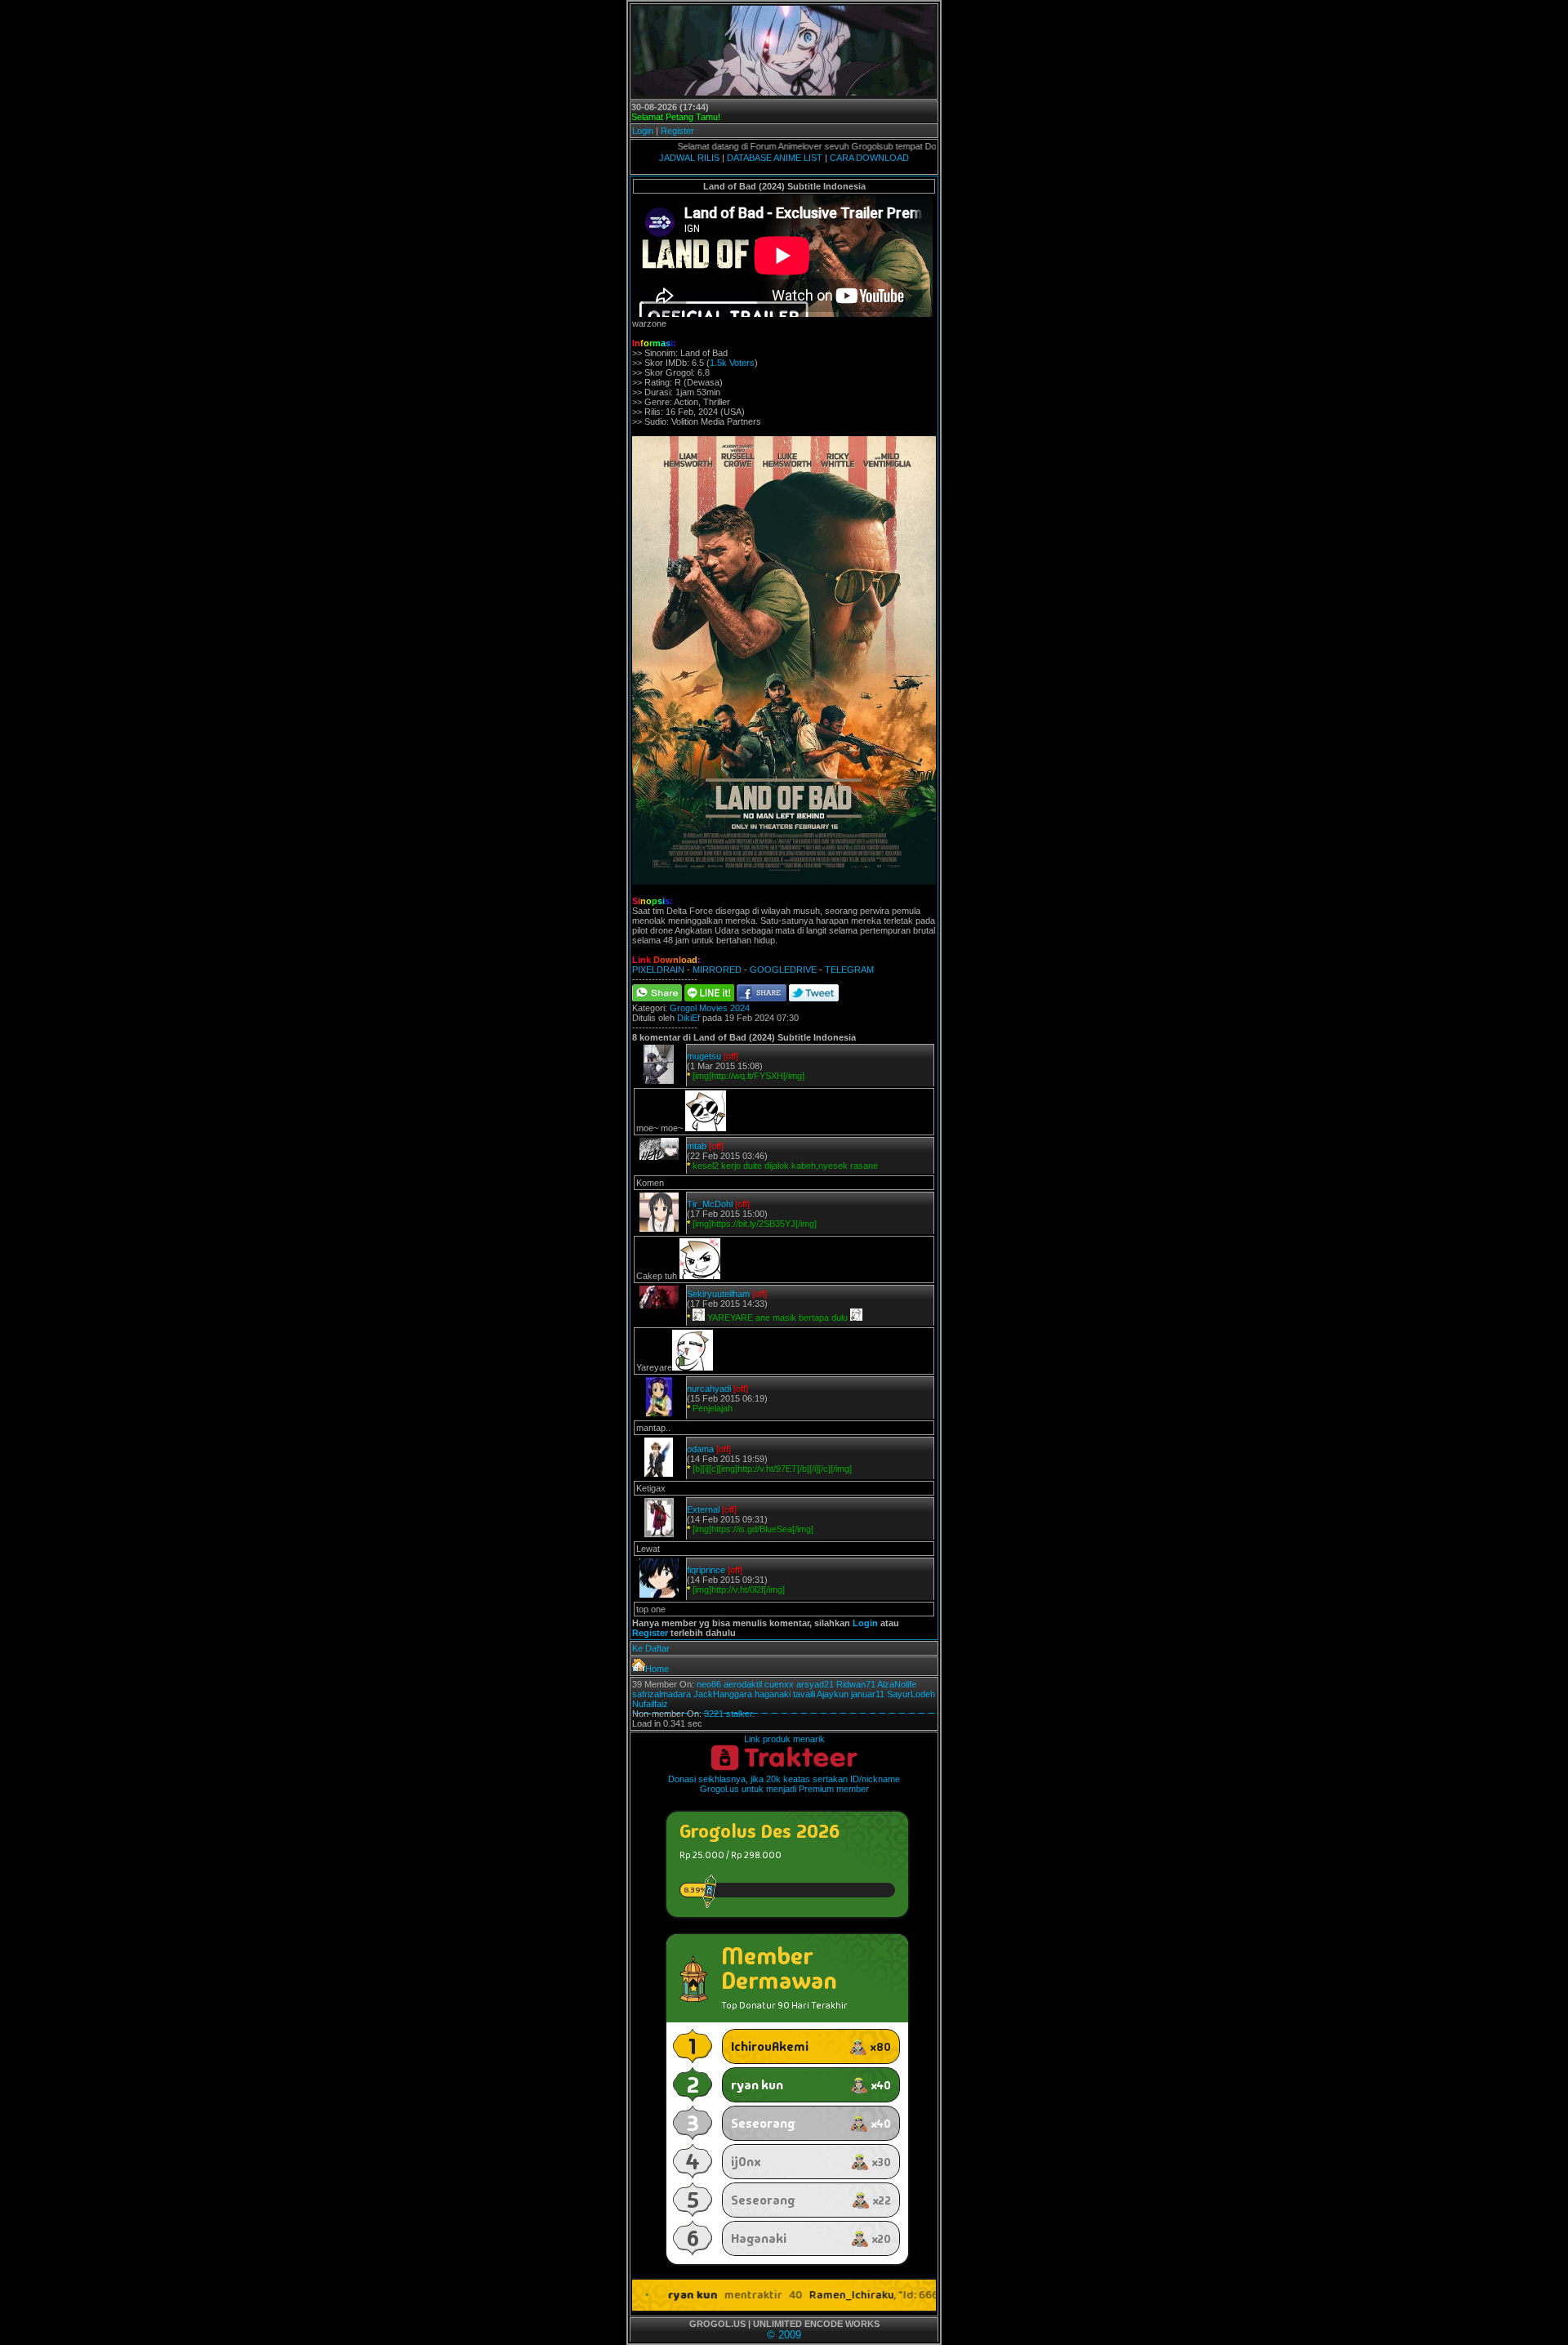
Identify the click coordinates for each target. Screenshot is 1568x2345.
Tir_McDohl (710, 1204)
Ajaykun (833, 1694)
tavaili (804, 1694)
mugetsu (704, 1056)
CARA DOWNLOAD (869, 158)
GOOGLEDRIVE (783, 970)
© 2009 (784, 2335)
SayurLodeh (911, 1694)
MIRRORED (717, 970)
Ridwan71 (856, 1684)
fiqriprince (706, 1570)
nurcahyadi (709, 1389)
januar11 (868, 1694)
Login (643, 131)
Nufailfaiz (650, 1704)
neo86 (709, 1684)
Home (657, 1669)
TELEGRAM (849, 970)
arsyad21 (815, 1684)
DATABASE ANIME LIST (775, 158)
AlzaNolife (897, 1684)
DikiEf (688, 1018)
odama (700, 1449)
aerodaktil (743, 1684)
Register (677, 131)
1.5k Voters (732, 363)
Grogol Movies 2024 (710, 1008)
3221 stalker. (729, 1714)
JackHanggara (723, 1694)
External (703, 1509)
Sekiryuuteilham (718, 1294)
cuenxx (779, 1684)
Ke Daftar (651, 1648)
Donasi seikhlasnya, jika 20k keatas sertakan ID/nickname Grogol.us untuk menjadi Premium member (784, 1784)
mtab (697, 1146)
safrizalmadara (661, 1694)
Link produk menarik (784, 1739)
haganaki (773, 1694)
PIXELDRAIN (658, 970)
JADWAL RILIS (689, 158)
